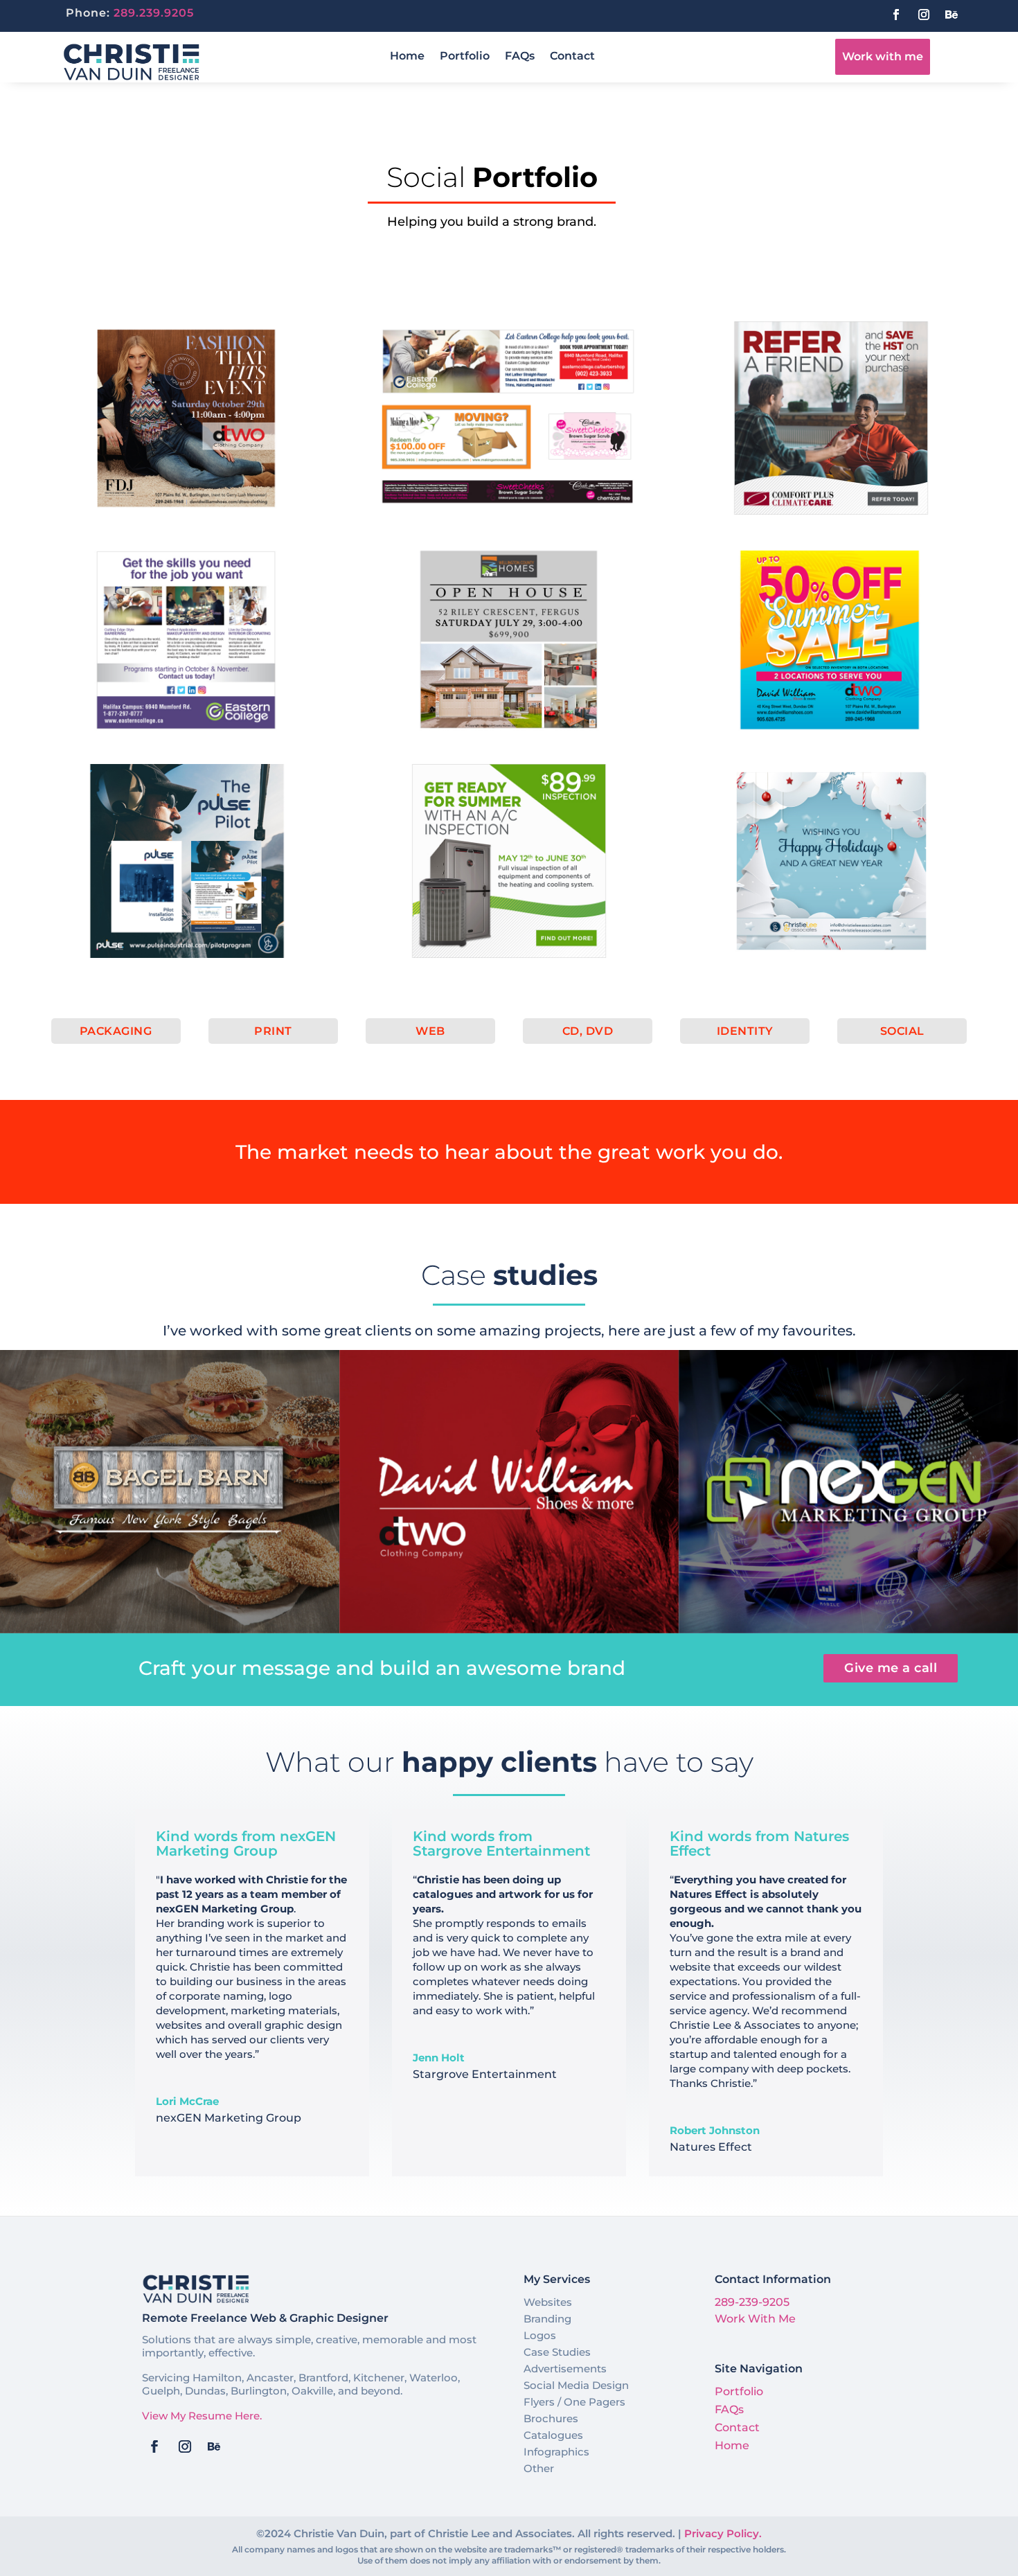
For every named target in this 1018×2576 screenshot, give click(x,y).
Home (407, 57)
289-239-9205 (752, 2302)
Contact (572, 57)
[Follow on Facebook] (896, 15)
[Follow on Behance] (952, 15)
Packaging (116, 1031)
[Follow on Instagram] (924, 15)
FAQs (520, 57)
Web (430, 1031)
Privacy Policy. (723, 2533)
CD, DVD (588, 1031)
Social (902, 1031)
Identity (745, 1031)
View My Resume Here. (202, 2416)
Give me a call (891, 1668)
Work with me (883, 56)
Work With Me (755, 2319)
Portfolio (465, 57)
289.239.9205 (154, 13)
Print (273, 1031)
